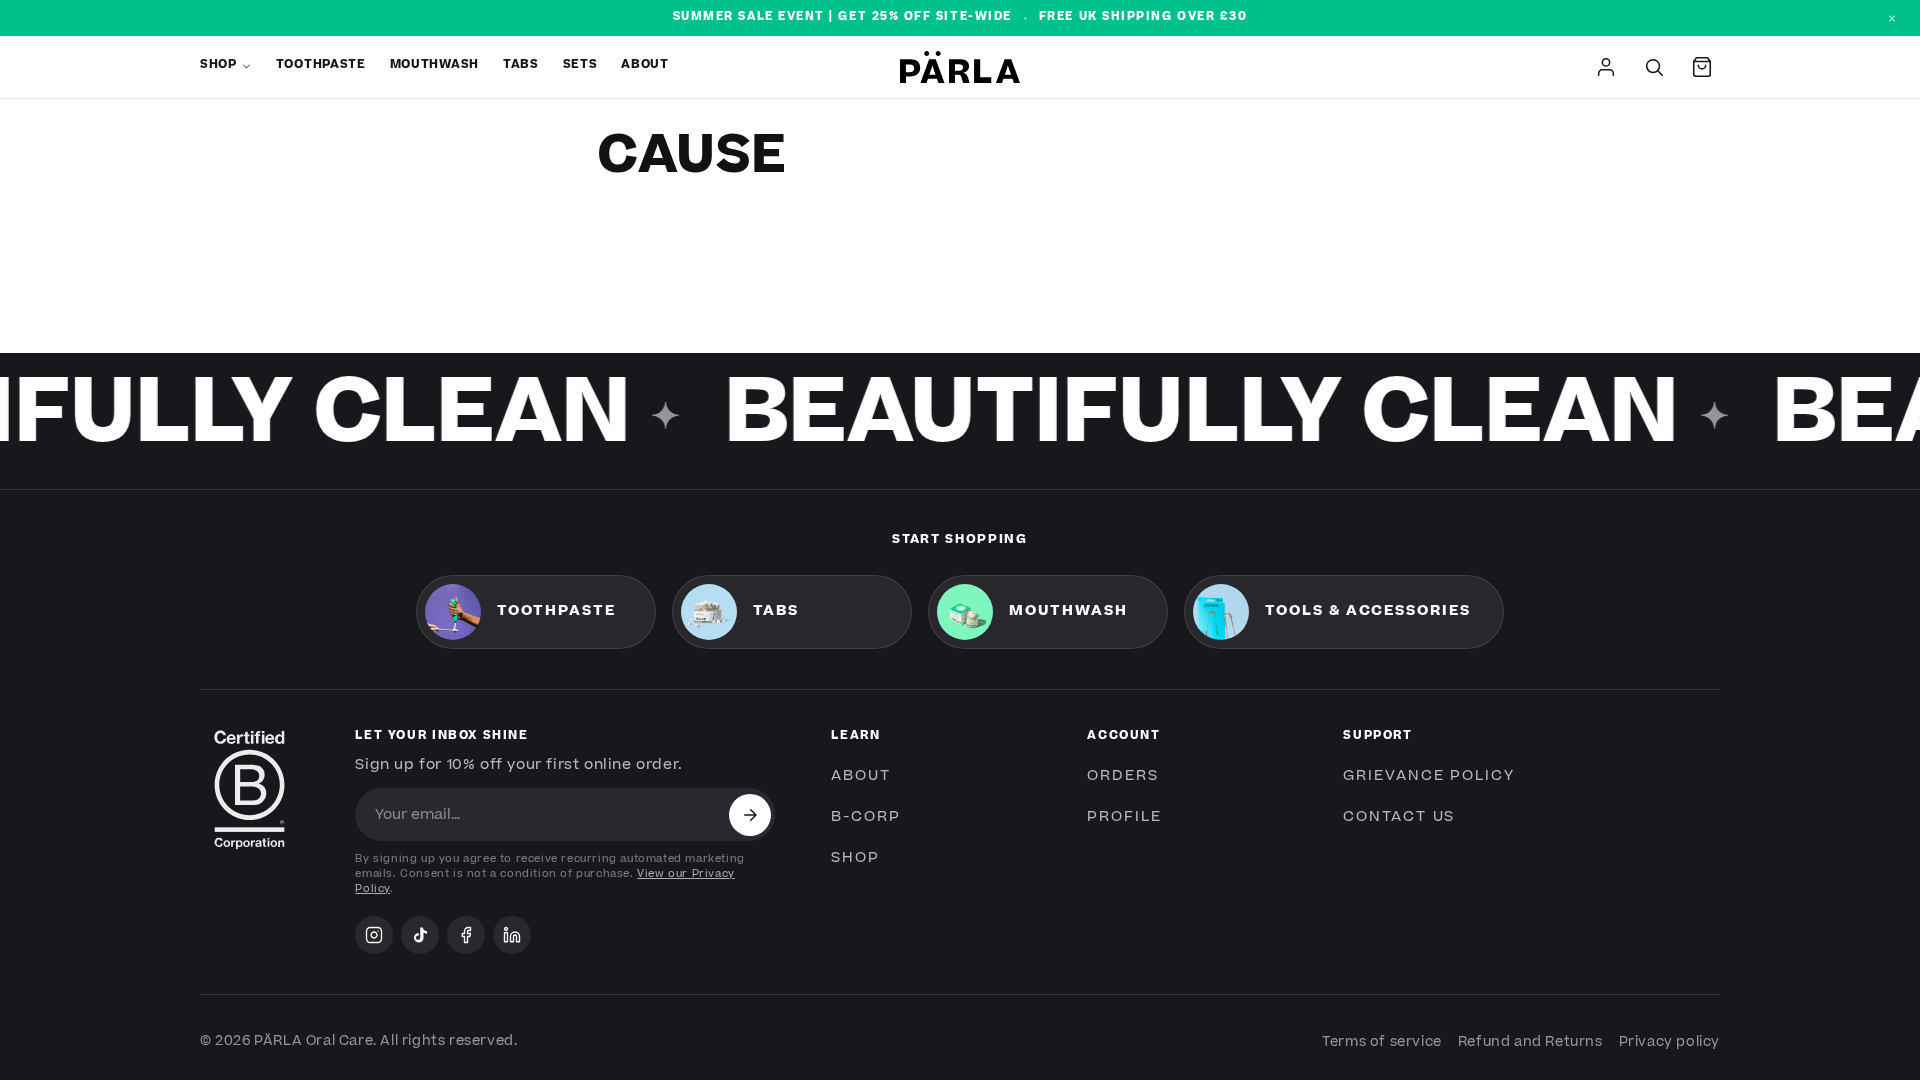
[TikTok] (420, 935)
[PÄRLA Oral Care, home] (960, 66)
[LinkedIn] (512, 935)
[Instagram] (374, 935)
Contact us (1399, 817)
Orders (1122, 776)
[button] (1702, 67)
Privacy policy (1669, 1042)
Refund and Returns (1530, 1042)
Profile (1124, 817)
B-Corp (865, 817)
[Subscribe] (750, 815)
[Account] (1606, 67)
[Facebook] (466, 935)
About (644, 65)
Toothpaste (321, 65)
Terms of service (1382, 1042)
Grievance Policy (1428, 776)
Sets (580, 65)
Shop (218, 65)
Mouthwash (434, 65)
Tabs (521, 65)
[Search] (1654, 67)
